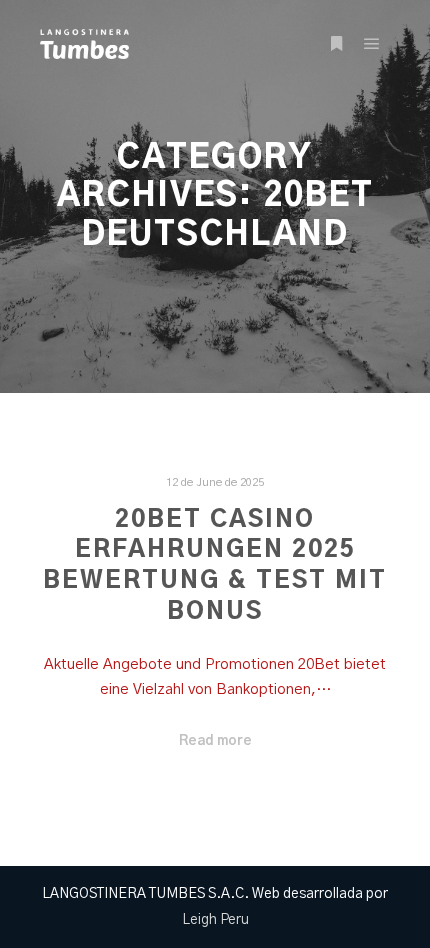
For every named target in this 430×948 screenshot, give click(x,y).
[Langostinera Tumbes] (84, 44)
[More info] (336, 44)
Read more (215, 741)
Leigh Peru (215, 920)
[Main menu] (372, 44)
